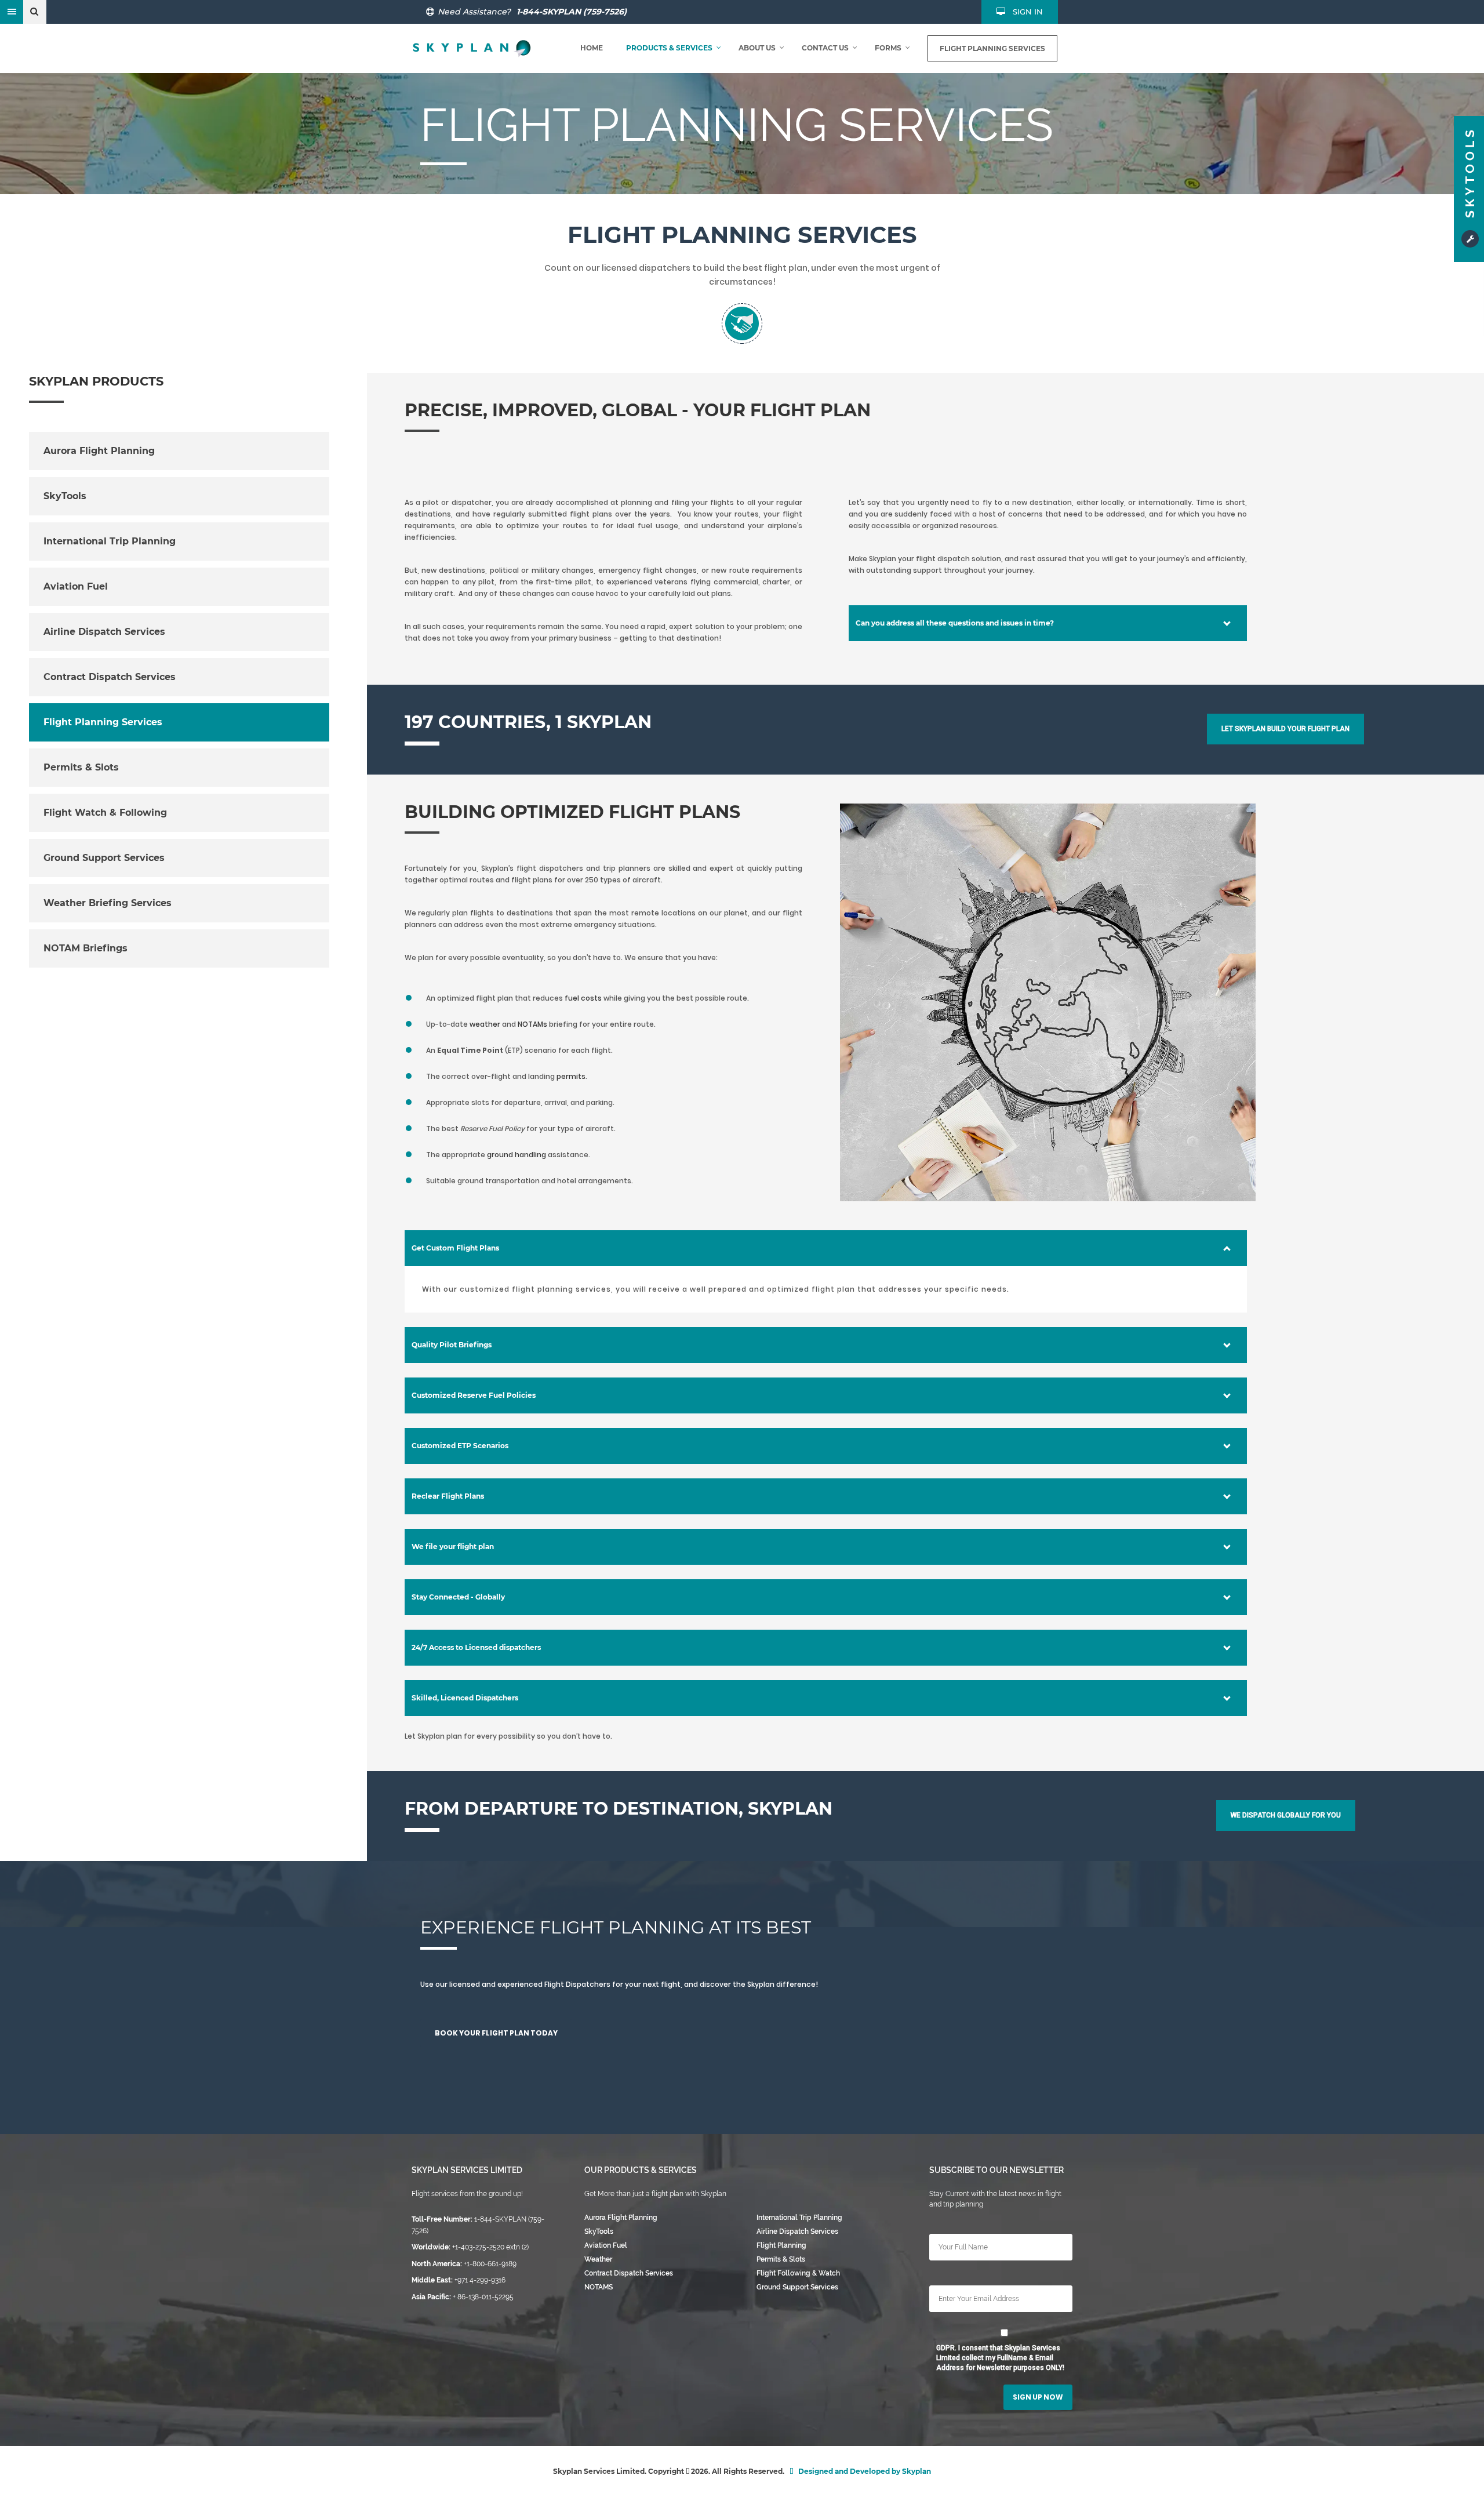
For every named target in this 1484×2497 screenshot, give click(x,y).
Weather (598, 2259)
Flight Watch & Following (105, 813)
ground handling (517, 1155)
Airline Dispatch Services (104, 632)
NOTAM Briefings (86, 948)
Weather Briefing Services (108, 903)
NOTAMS (599, 2287)
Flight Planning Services (103, 722)
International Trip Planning (110, 541)
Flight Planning (781, 2245)
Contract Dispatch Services (110, 677)
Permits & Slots (81, 767)
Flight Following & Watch (798, 2273)
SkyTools (65, 496)
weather (486, 1024)
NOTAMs (533, 1024)
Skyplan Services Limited (467, 2170)
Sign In (1028, 12)
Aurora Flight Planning (99, 451)
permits (571, 1076)
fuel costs (584, 998)
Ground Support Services (104, 858)
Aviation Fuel (76, 586)
